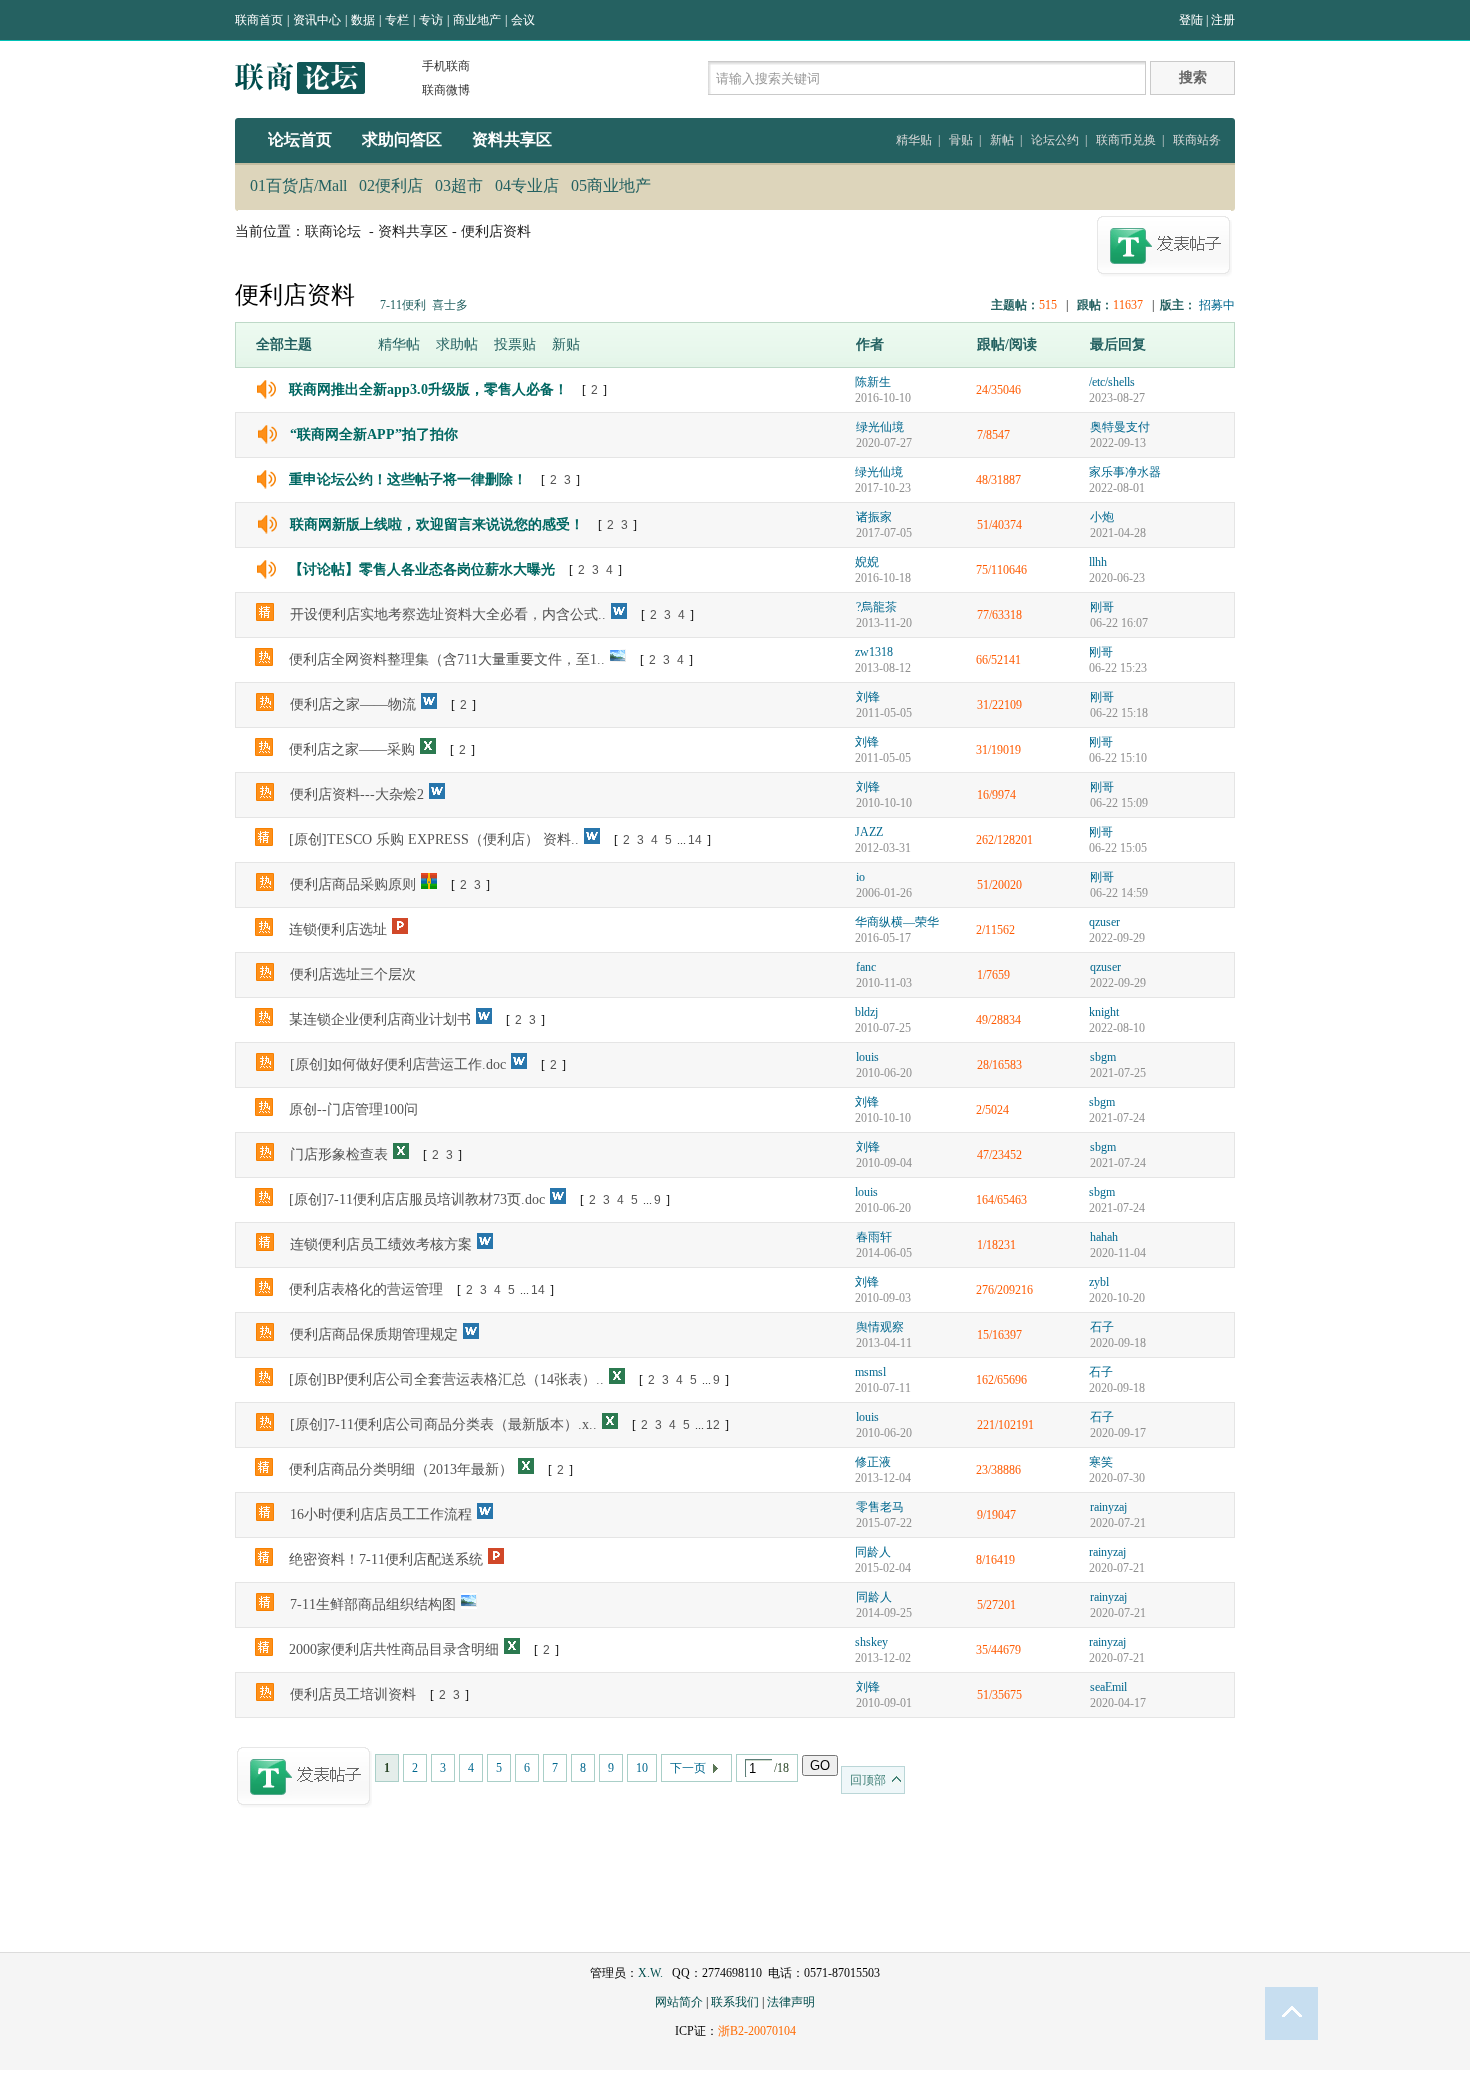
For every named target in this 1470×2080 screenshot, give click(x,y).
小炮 (1102, 517)
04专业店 (527, 185)
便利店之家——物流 (353, 704)
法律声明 (791, 2002)
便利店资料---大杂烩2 (357, 794)
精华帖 (399, 344)
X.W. (650, 1973)
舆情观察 (880, 1327)
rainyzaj (1108, 1507)
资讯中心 (317, 20)
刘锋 (868, 697)
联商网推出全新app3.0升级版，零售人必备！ (428, 389)
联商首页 (259, 20)
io (860, 877)
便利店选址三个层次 (353, 974)
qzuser (1104, 922)
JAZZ (869, 832)
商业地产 (477, 20)
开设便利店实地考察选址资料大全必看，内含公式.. (448, 614)
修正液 (873, 1462)
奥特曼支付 (1120, 427)
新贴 (566, 344)
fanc (866, 967)
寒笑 (1101, 1462)
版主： (1178, 305)
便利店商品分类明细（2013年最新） (401, 1469)
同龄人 (873, 1552)
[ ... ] (662, 840)
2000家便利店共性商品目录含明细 (394, 1649)
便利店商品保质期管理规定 (374, 1334)
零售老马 (880, 1507)
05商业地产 (611, 185)
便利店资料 (496, 231)
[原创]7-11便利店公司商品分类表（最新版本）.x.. (443, 1424)
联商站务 (1197, 140)
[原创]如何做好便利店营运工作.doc (398, 1064)
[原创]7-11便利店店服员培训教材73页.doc (417, 1199)
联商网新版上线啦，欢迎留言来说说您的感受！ (437, 524)
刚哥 (1102, 607)
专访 (431, 20)
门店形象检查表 (339, 1154)
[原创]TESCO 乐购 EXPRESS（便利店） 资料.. (434, 839)
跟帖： (1095, 305)
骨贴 (961, 140)
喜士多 (450, 305)
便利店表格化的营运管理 (366, 1289)
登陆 (1191, 20)
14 (695, 840)
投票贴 (515, 344)
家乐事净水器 (1125, 472)
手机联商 (446, 66)
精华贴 (914, 140)
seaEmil (1108, 1687)
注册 (1223, 20)
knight (1104, 1012)
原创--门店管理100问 (353, 1109)
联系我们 (735, 2002)
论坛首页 (300, 139)
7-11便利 (403, 305)
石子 (1102, 1327)
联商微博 (446, 90)
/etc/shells (1112, 382)
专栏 (397, 20)
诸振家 (874, 517)
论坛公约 (1055, 140)
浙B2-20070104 (757, 2031)
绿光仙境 (880, 427)
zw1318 (874, 652)
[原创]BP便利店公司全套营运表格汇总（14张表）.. (446, 1379)
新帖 (1002, 140)
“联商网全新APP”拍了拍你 (374, 434)
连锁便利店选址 (338, 929)
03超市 (459, 185)
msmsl (870, 1372)
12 (713, 1425)
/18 (781, 1768)
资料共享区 (512, 139)
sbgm (1103, 1057)
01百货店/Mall (298, 185)
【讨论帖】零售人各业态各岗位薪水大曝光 (422, 569)
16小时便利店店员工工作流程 (381, 1514)
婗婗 (867, 562)
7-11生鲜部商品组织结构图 (373, 1604)
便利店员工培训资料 (353, 1694)
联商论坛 (333, 231)
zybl (1099, 1282)
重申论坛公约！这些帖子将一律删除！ (408, 479)
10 (642, 1768)
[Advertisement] (735, 1885)
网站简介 (679, 2002)
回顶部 (868, 1780)
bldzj (866, 1012)
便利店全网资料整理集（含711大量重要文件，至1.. (447, 659)
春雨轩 (874, 1237)
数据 (363, 20)
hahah (1104, 1237)
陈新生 (873, 382)
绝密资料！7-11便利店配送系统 (386, 1559)
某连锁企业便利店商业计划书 (380, 1019)
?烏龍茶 (876, 607)
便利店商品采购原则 (353, 884)
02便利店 (391, 185)
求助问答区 (402, 139)
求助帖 (457, 344)
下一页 (688, 1768)
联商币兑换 (1126, 140)
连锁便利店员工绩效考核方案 (381, 1244)
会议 (523, 20)
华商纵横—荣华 (897, 922)
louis (867, 1057)
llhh (1098, 562)
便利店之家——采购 (352, 749)
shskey (871, 1642)
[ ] (594, 390)
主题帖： (1015, 305)
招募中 (1217, 305)
